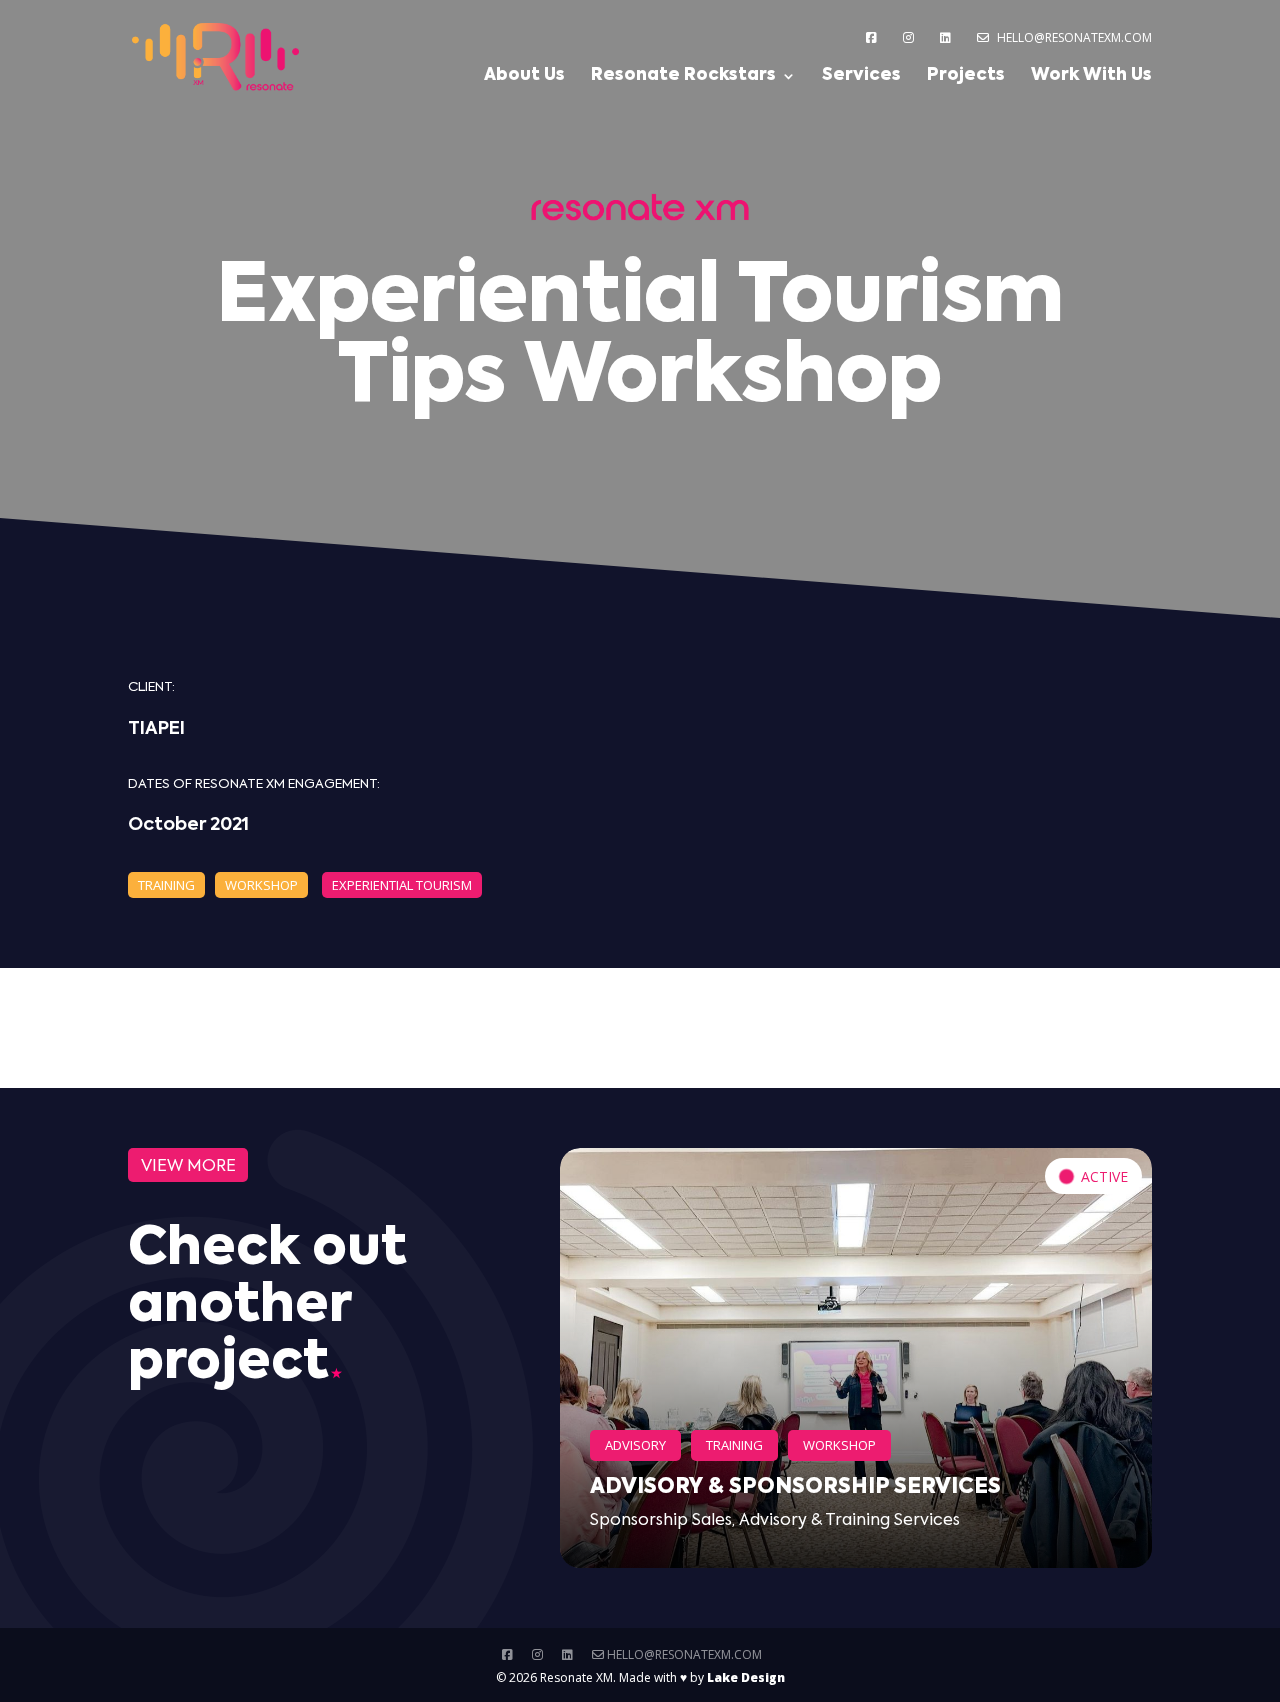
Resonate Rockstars (683, 76)
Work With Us (1091, 76)
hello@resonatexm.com (1073, 37)
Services (861, 76)
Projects (966, 76)
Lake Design (746, 1677)
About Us (524, 76)
